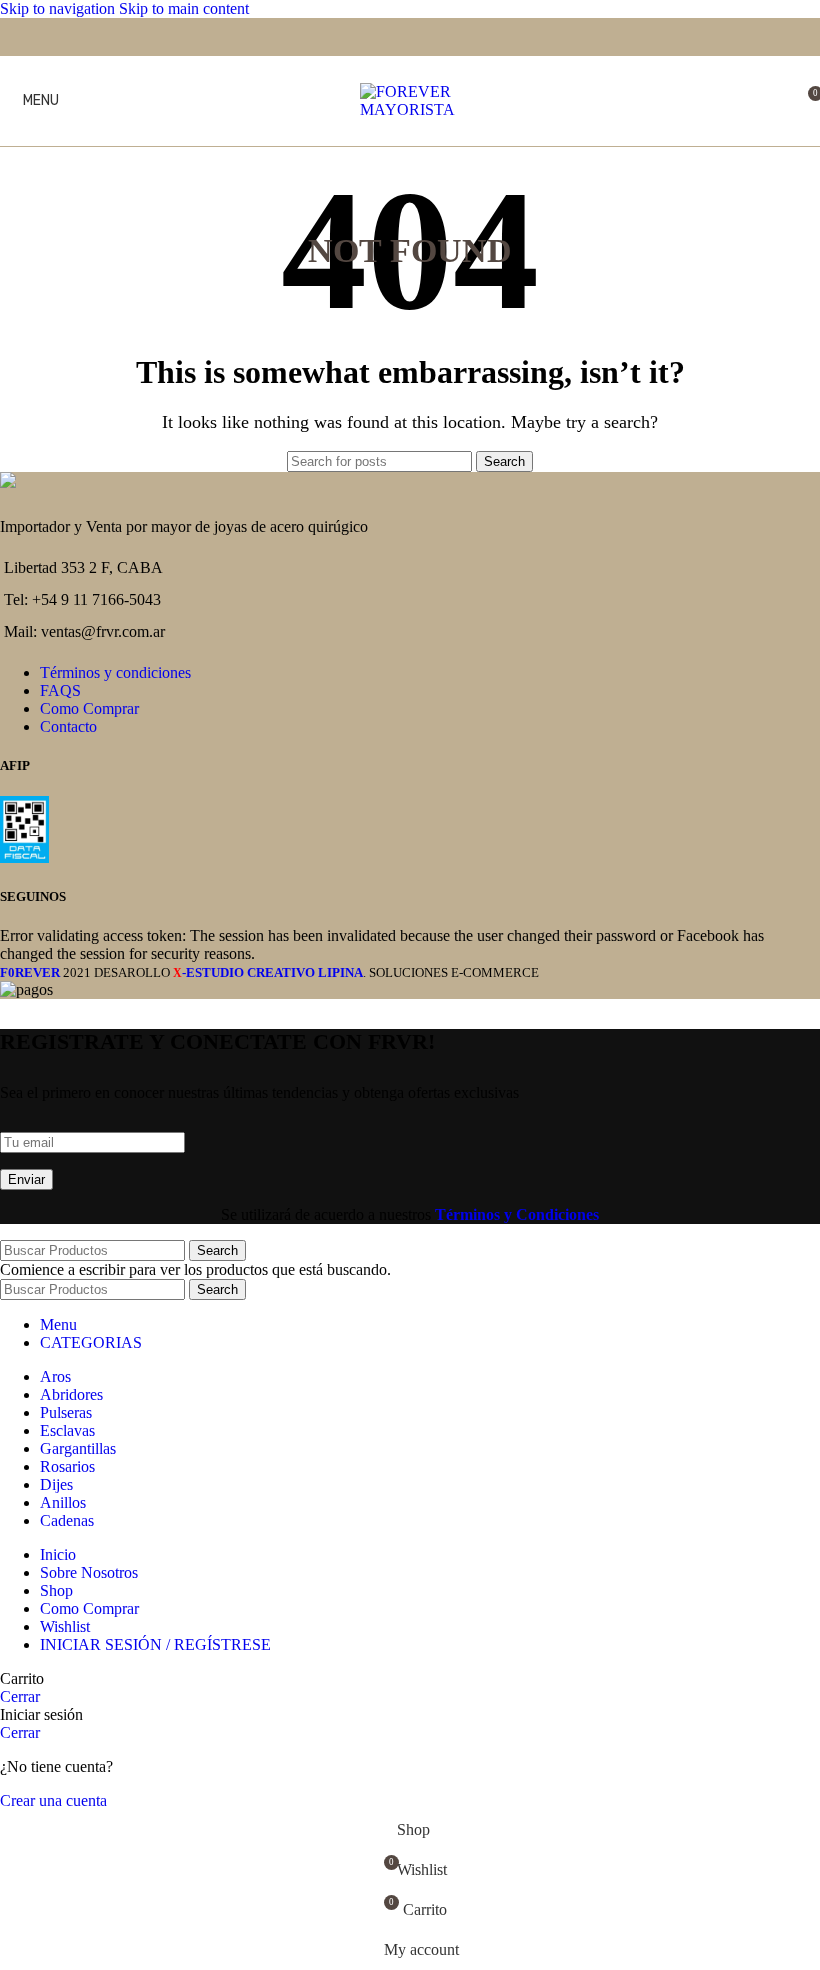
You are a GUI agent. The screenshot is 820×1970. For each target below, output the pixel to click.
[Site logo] (410, 109)
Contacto (68, 726)
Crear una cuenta (53, 1800)
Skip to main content (184, 8)
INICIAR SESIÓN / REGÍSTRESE (155, 1644)
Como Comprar (89, 708)
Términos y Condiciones (517, 1214)
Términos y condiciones (115, 672)
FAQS (60, 690)
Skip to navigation (59, 8)
